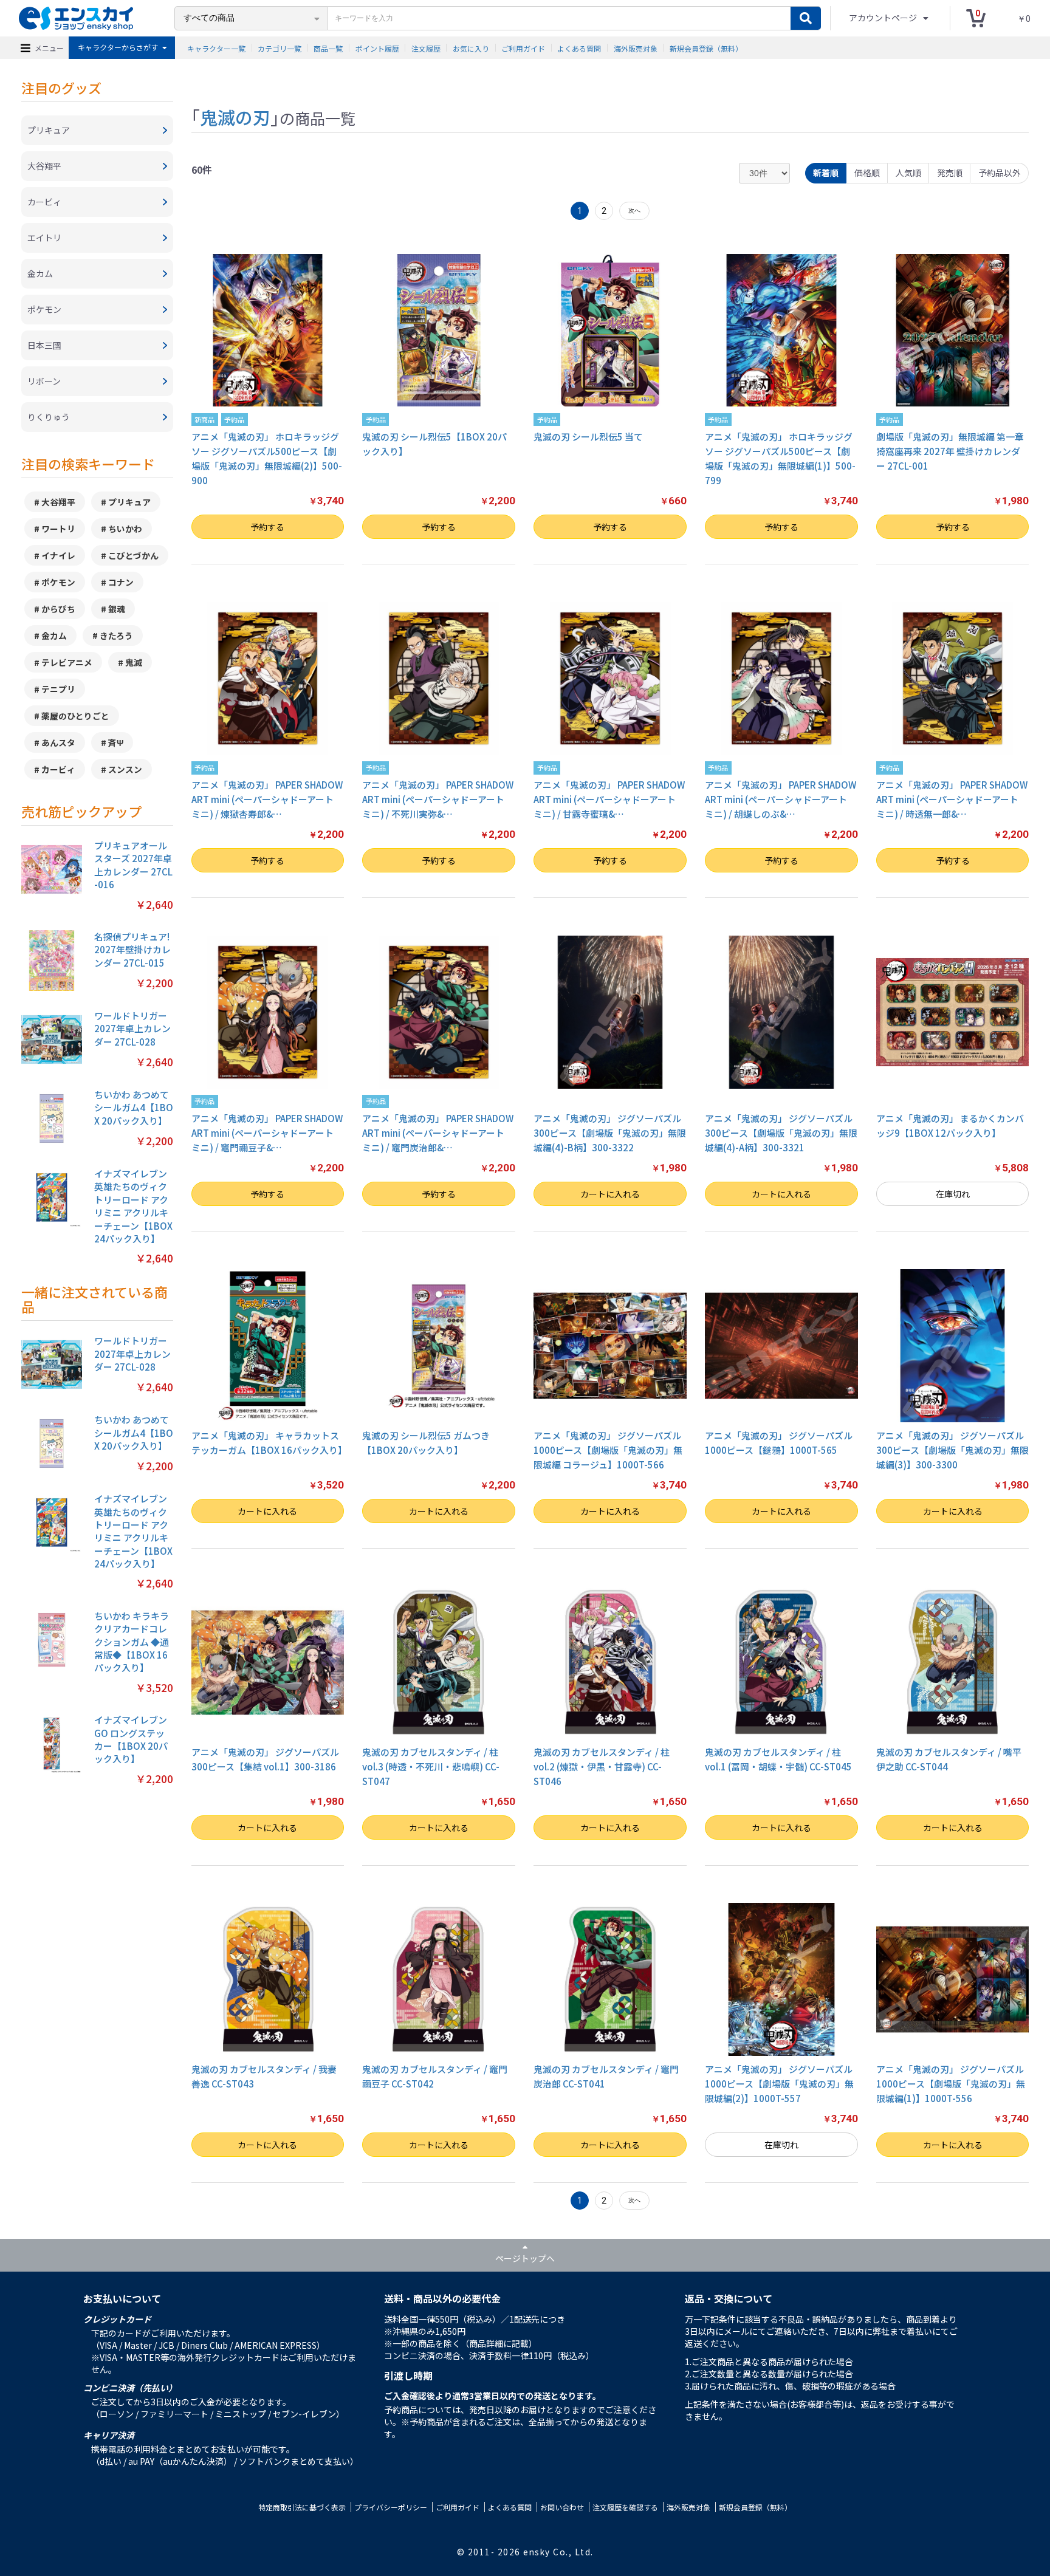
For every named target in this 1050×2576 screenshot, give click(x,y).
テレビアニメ (67, 662)
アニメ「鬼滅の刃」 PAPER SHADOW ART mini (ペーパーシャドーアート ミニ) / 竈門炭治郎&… (438, 1133)
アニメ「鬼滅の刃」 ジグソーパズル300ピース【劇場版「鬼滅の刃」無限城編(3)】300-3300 (952, 1450)
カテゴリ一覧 (280, 48)
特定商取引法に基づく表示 (302, 2507)
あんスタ (58, 742)
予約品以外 (1000, 173)
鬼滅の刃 (235, 117)
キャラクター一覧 (216, 48)
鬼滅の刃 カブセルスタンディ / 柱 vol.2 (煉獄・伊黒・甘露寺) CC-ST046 (602, 1766)
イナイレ (58, 555)
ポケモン (58, 582)
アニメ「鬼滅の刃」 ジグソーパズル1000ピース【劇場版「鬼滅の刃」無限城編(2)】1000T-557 (779, 2084)
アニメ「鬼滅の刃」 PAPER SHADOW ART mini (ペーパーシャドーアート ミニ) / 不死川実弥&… (438, 799)
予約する (267, 527)
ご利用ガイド (523, 48)
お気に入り (471, 48)
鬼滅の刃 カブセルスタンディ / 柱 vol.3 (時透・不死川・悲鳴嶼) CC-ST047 (431, 1766)
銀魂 (117, 609)
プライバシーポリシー (391, 2507)
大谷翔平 (58, 502)
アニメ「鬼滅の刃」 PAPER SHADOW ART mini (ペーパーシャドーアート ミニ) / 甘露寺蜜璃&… (609, 799)
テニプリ (58, 689)
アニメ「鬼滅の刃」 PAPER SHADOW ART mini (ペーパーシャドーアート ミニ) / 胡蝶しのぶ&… (781, 799)
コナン (121, 582)
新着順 (826, 173)
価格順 (867, 173)
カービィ (58, 769)
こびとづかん (133, 555)
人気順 (908, 173)
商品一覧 (328, 48)
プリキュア (129, 502)
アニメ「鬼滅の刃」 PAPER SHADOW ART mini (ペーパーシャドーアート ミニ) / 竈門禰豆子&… (267, 1133)
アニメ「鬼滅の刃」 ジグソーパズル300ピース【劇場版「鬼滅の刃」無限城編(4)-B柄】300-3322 (610, 1133)
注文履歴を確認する (625, 2507)
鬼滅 (134, 662)
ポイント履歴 (377, 48)
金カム (54, 635)
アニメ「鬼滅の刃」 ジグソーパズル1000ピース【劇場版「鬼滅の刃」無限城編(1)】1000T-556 (951, 2084)
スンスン (125, 769)
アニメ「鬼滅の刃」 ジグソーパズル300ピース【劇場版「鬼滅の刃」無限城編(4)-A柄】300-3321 (781, 1133)
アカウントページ (884, 18)
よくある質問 (579, 48)
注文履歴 (426, 48)
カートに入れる (610, 1194)
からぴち (58, 609)
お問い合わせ (562, 2507)
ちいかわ (125, 529)
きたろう (116, 635)
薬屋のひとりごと (75, 716)
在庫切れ (953, 1194)
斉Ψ (116, 742)
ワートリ (58, 529)
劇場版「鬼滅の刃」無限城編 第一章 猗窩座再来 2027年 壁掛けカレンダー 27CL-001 (950, 451)
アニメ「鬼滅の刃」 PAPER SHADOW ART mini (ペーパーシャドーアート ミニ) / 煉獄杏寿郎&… (267, 799)
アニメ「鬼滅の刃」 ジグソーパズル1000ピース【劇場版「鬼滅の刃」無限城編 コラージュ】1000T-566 (608, 1450)
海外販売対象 (636, 48)
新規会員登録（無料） (706, 48)
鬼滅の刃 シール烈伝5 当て (588, 437)
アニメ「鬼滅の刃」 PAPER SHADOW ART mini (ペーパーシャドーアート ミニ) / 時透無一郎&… (952, 799)
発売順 (950, 173)
